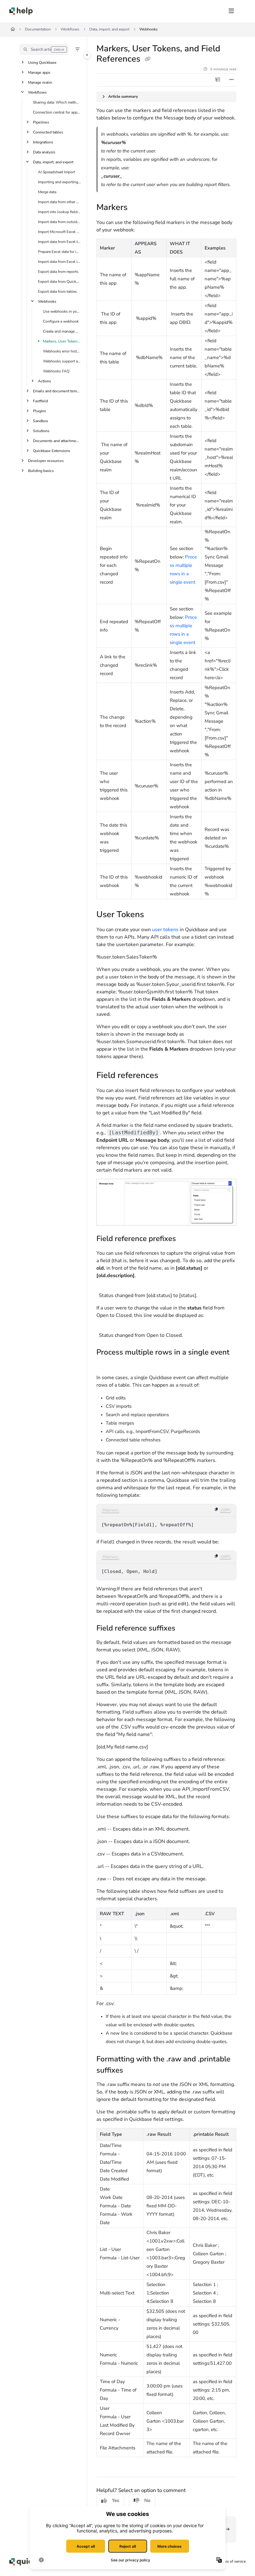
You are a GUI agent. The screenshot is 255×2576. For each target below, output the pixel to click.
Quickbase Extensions (52, 451)
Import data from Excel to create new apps (59, 242)
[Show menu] (231, 11)
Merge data (47, 192)
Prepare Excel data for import (59, 252)
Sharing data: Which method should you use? (57, 102)
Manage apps (39, 72)
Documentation (38, 29)
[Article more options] (231, 80)
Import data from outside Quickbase (59, 222)
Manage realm (40, 82)
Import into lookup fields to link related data (59, 212)
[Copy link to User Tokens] (154, 915)
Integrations (43, 142)
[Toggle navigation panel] (87, 55)
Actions (44, 381)
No (147, 2500)
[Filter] (77, 49)
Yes (116, 2500)
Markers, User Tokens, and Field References (62, 341)
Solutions (41, 431)
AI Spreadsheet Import (56, 172)
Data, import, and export (109, 29)
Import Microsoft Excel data (59, 232)
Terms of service (232, 2561)
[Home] (21, 11)
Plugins (39, 411)
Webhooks (148, 29)
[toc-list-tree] (218, 80)
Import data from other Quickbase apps (59, 202)
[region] (166, 1519)
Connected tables (48, 132)
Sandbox (40, 421)
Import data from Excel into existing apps (59, 262)
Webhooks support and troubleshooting (62, 361)
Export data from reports (58, 272)
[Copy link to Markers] (137, 208)
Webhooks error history (62, 351)
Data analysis (44, 152)
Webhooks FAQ (56, 371)
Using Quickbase (42, 63)
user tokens (165, 930)
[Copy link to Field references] (168, 1076)
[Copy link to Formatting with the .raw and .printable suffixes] (133, 2071)
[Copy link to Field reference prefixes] (186, 1239)
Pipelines (41, 122)
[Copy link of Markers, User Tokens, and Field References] (147, 59)
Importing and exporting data (59, 182)
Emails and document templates (57, 391)
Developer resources (46, 461)
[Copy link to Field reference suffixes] (185, 1629)
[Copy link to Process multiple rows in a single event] (106, 1364)
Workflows (70, 29)
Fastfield (40, 401)
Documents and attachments (57, 441)
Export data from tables (57, 292)
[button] (44, 49)
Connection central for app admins (57, 112)
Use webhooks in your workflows (62, 311)
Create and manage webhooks (62, 331)
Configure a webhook (61, 321)
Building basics (41, 471)
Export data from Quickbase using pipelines (59, 282)
